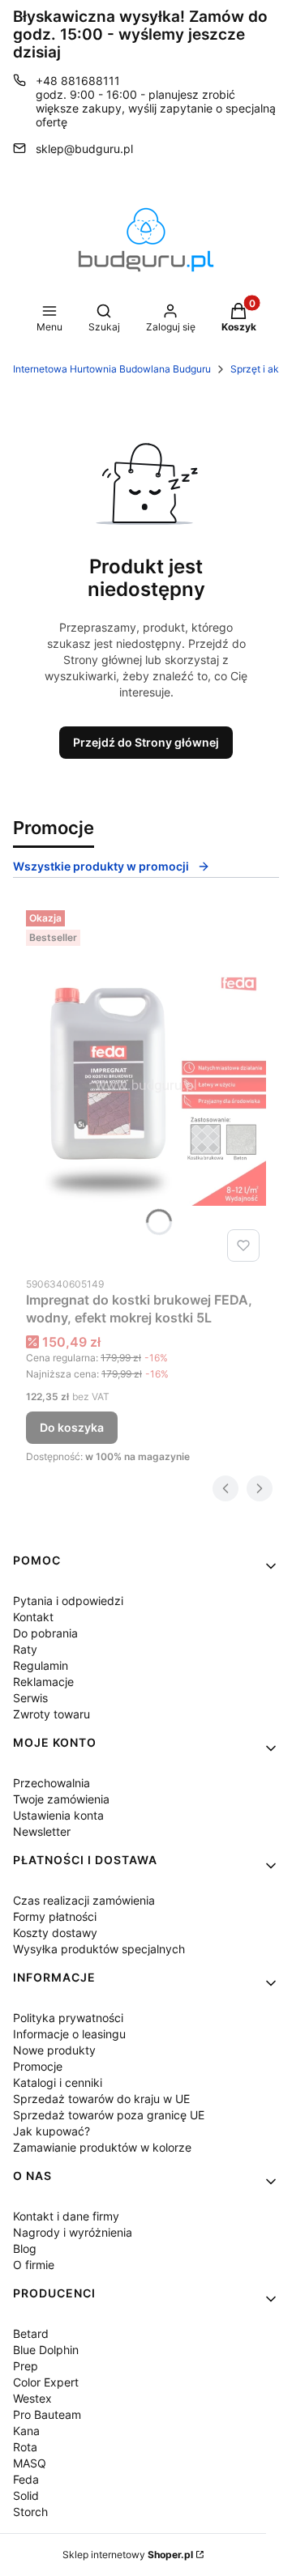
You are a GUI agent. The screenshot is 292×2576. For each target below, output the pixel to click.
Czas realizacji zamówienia (84, 1900)
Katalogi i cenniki (58, 2082)
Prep (26, 2366)
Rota (25, 2447)
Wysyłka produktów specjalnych (99, 1949)
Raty (25, 1649)
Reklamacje (43, 1682)
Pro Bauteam (47, 2414)
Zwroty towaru (52, 1714)
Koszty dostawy (55, 1933)
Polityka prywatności (68, 2018)
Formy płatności (55, 1916)
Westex (32, 2398)
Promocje (38, 2066)
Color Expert (46, 2382)
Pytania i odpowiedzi (68, 1601)
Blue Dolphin (46, 2350)
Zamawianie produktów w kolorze (102, 2147)
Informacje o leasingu (69, 2034)
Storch (30, 2512)
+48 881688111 (78, 81)
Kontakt (33, 1617)
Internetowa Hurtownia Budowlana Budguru (112, 369)
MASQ (30, 2463)
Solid (26, 2495)
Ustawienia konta (58, 1815)
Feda (26, 2479)
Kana (26, 2431)
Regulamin (41, 1665)
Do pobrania (45, 1633)
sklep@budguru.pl (84, 149)
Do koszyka (72, 1427)
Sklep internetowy (128, 2555)
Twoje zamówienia (61, 1799)
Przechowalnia (52, 1783)
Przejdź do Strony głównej (146, 742)
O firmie (34, 2265)
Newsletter (42, 1831)
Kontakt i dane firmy (66, 2216)
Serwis (30, 1698)
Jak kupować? (52, 2131)
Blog (25, 2248)
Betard (31, 2333)
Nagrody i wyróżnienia (73, 2232)
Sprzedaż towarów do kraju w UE (101, 2099)
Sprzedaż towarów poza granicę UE (109, 2115)
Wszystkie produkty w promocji (101, 866)
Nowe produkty (54, 2050)
